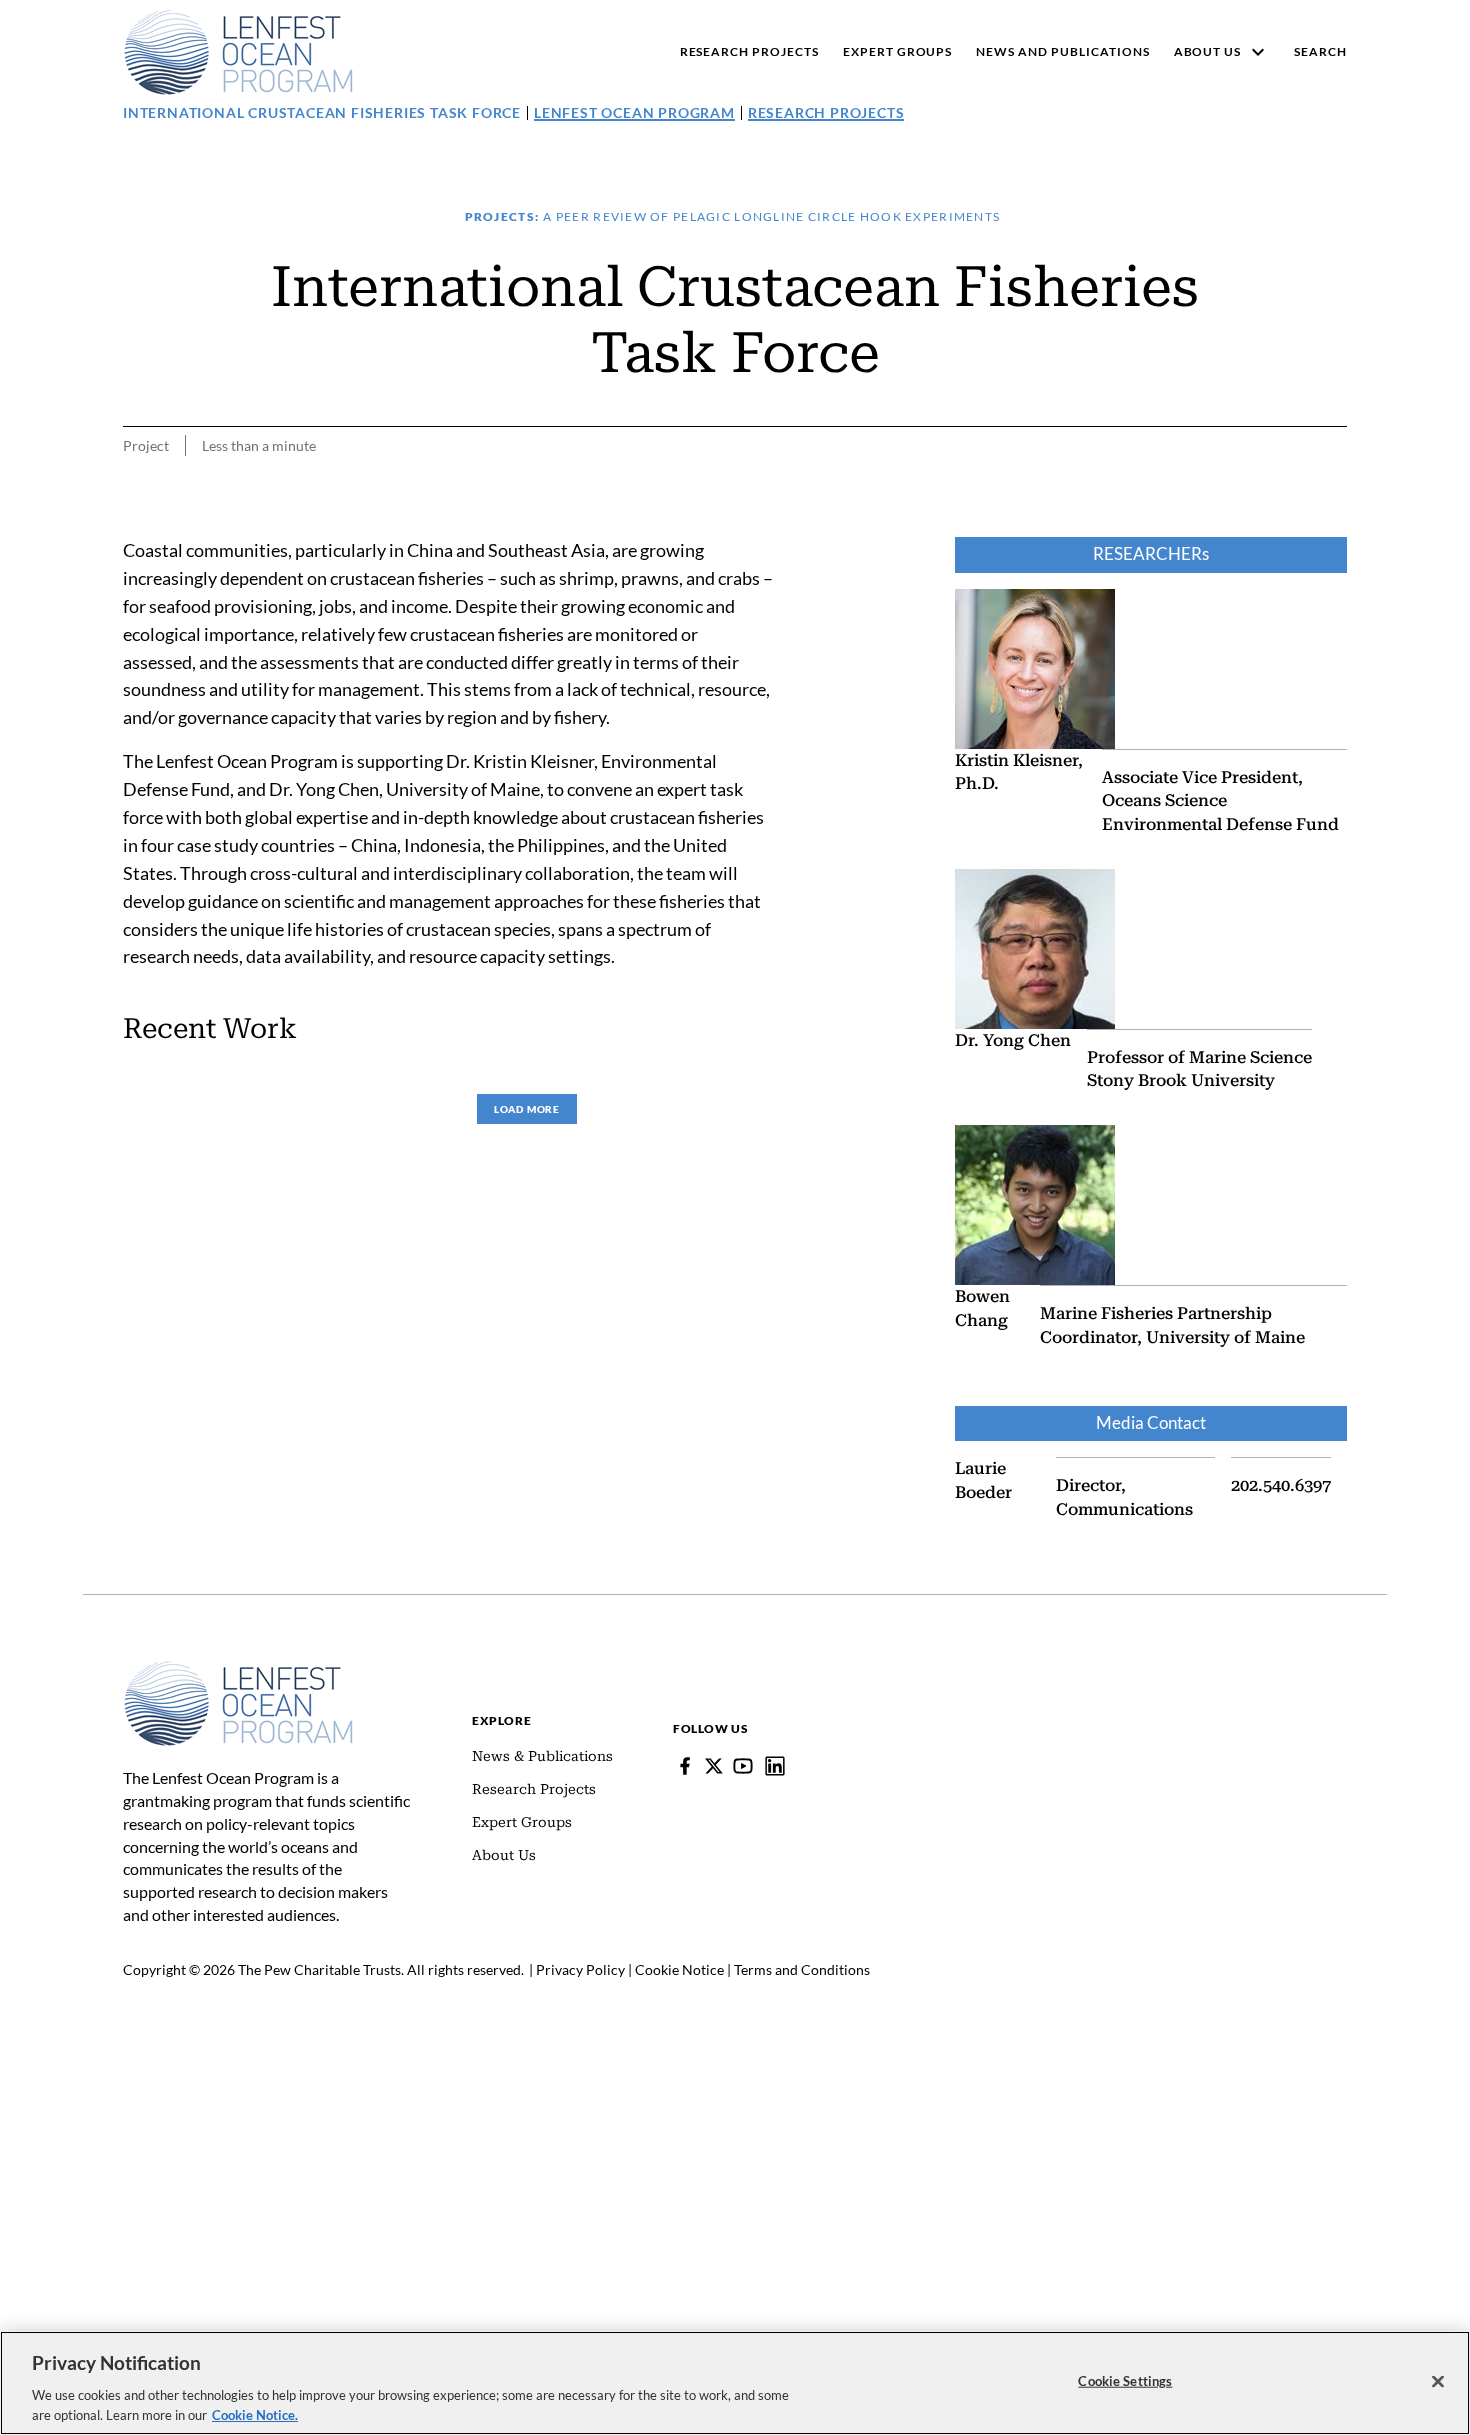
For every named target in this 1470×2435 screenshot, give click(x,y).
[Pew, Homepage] (238, 52)
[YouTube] (743, 1766)
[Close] (1438, 2382)
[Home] (238, 1670)
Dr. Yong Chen (1013, 1040)
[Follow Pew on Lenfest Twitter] (714, 1766)
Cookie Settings (1125, 2381)
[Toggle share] (1335, 523)
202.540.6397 (1281, 1485)
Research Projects (826, 112)
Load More (527, 1109)
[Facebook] (685, 1766)
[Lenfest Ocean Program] (775, 1766)
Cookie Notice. (255, 2414)
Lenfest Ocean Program (634, 112)
